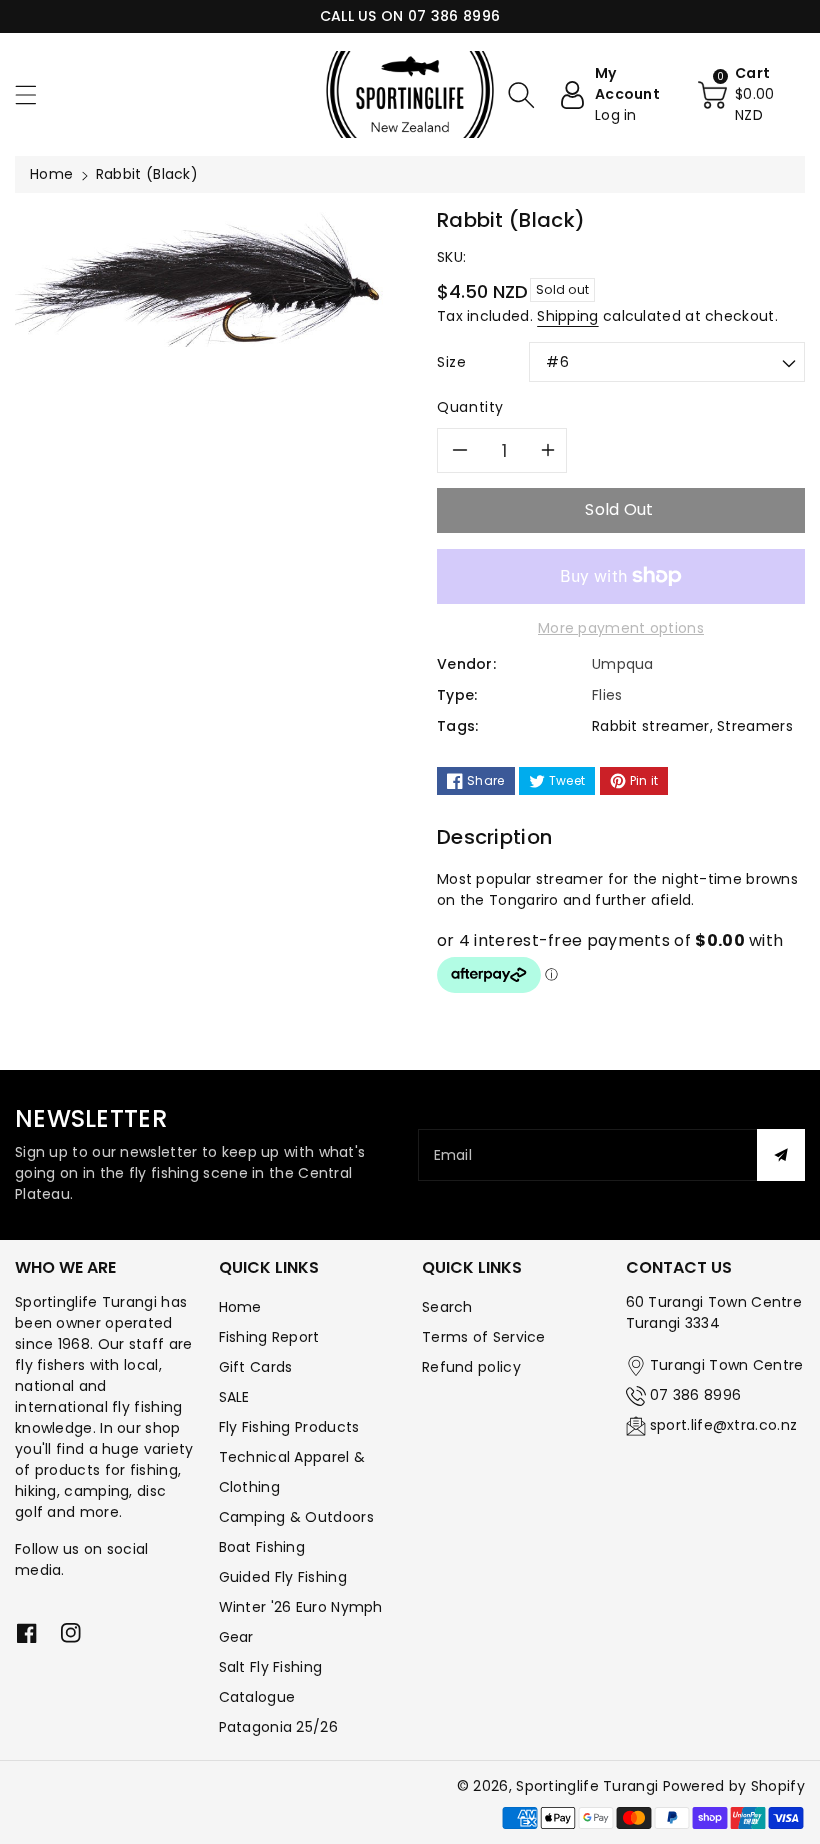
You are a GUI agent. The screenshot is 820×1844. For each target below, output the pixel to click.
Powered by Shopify (734, 1786)
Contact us (679, 1267)
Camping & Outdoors (296, 1517)
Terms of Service (484, 1337)
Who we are (65, 1267)
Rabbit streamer (651, 726)
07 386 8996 (695, 1395)
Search (447, 1307)
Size (452, 362)
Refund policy (471, 1367)
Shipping (567, 316)
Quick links (269, 1267)
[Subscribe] (781, 1155)
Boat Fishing (262, 1547)
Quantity (470, 407)
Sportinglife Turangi (589, 1786)
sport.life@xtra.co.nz (723, 1425)
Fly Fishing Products (289, 1427)
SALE (234, 1397)
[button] (35, 94)
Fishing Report (269, 1337)
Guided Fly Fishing (283, 1577)
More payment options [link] (621, 628)
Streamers (755, 726)
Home (51, 174)
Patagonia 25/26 (279, 1727)
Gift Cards (256, 1367)
